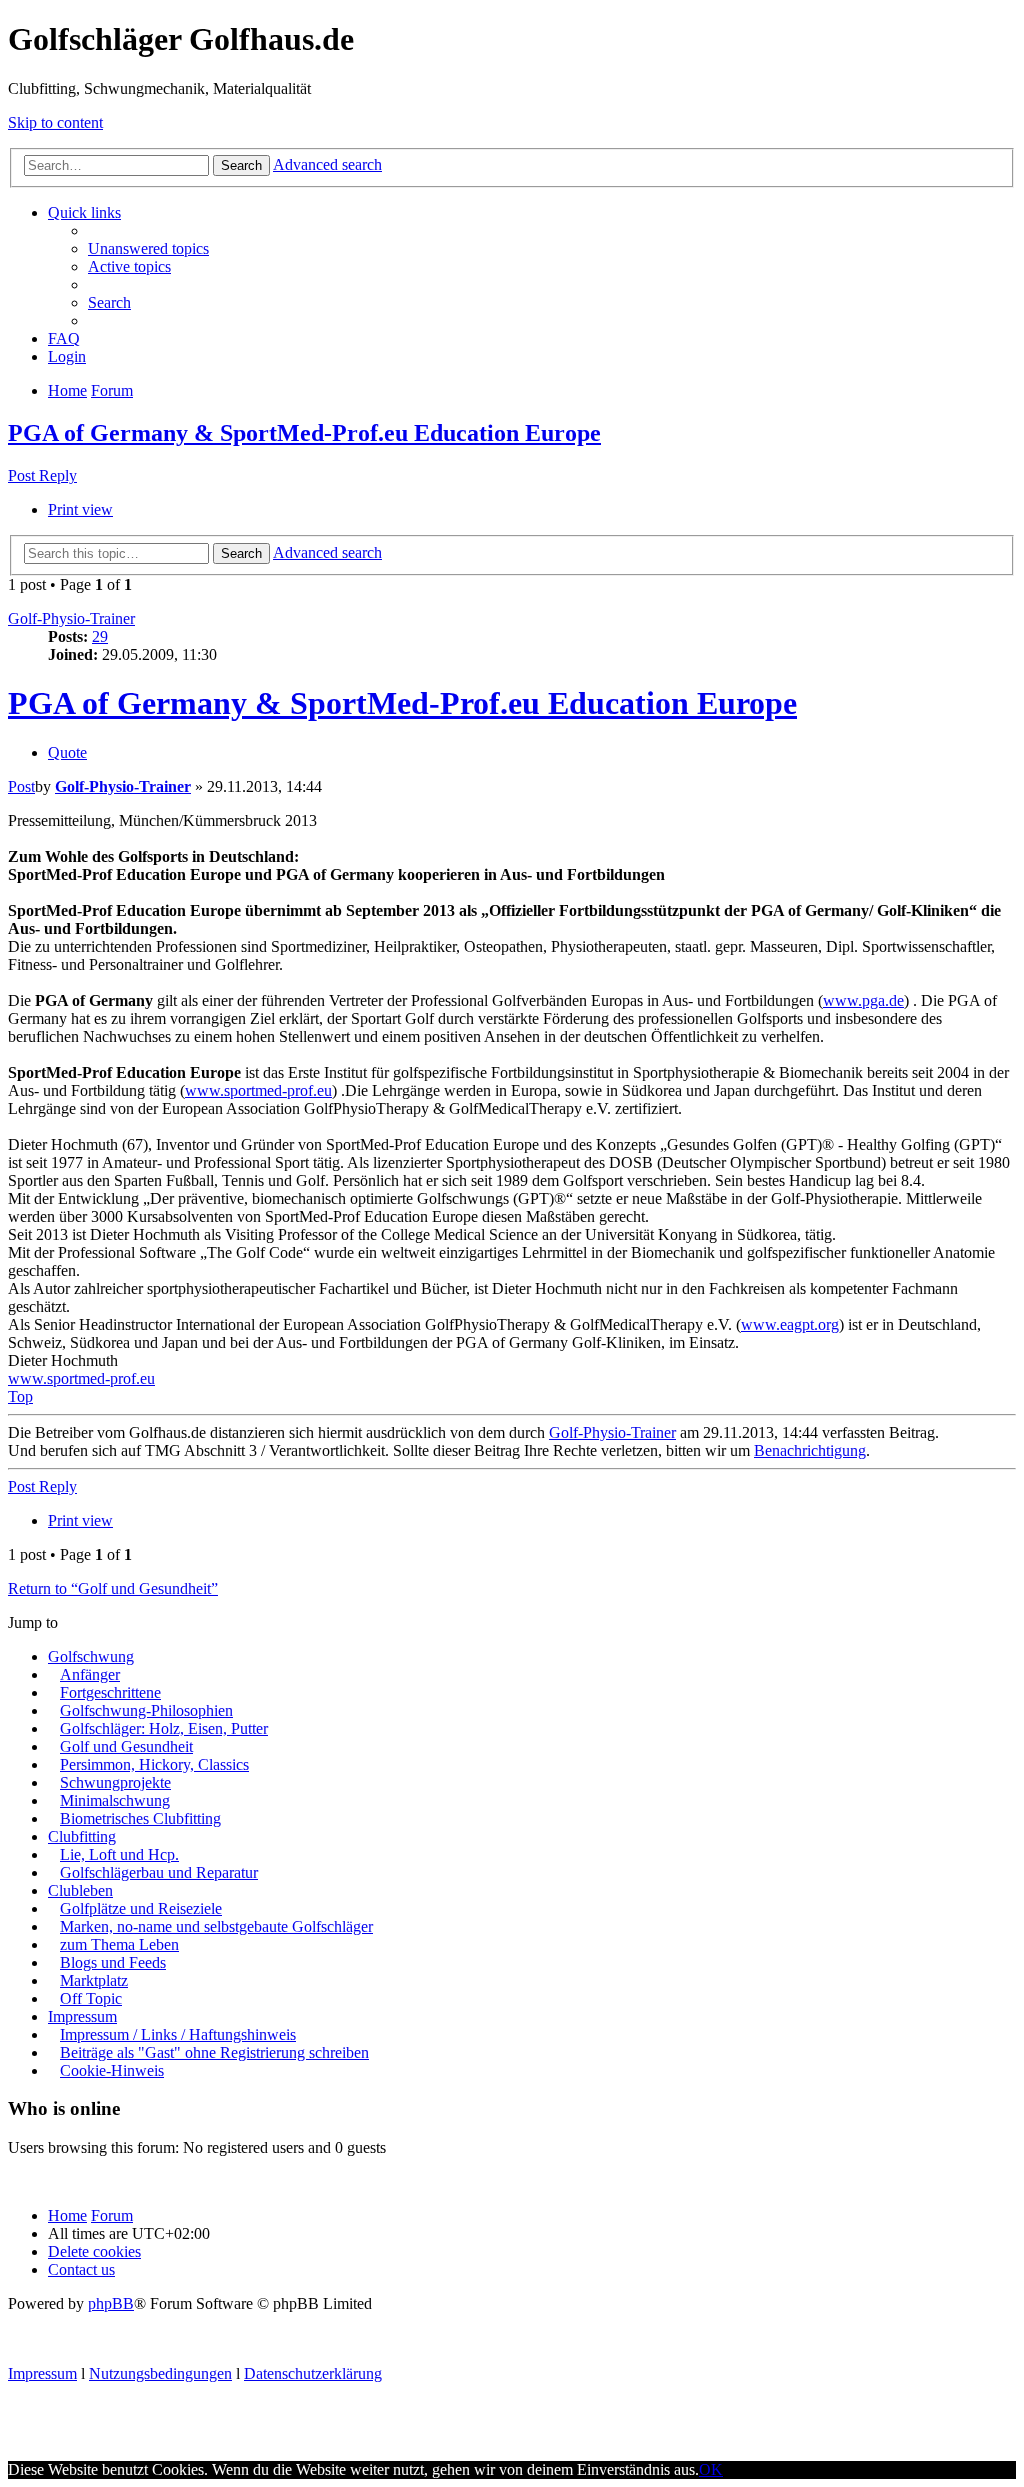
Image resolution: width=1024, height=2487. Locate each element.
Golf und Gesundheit (126, 1746)
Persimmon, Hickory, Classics (154, 1764)
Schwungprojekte (115, 1782)
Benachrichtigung (810, 1450)
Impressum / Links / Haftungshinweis (178, 2034)
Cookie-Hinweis (112, 2070)
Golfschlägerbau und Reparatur (159, 1872)
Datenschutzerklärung (313, 2373)
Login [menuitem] (67, 356)
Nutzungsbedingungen (160, 2373)
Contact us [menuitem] (81, 2269)
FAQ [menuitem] (64, 338)
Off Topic (91, 1998)
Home (67, 2215)
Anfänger (90, 1674)
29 (100, 636)
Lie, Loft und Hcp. (119, 1854)
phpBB (111, 2303)
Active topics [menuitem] (129, 266)
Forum (112, 2215)
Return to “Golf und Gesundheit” (113, 1588)
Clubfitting (82, 1836)
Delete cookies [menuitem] (94, 2251)
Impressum (82, 2016)
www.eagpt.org (790, 1324)
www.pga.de (863, 1000)
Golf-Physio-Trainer (71, 618)
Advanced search (327, 164)
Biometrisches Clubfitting (140, 1818)
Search (241, 165)
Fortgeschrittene (110, 1692)
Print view (80, 509)
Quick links (84, 212)
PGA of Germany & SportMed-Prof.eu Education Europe (304, 433)
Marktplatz (94, 1980)
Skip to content (55, 122)
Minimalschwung (115, 1800)
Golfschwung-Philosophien (146, 1710)
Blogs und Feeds (113, 1962)
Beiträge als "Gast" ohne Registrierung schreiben (214, 2052)
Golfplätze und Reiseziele (141, 1908)
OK (711, 2469)
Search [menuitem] (109, 302)
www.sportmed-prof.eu (258, 1090)
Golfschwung (91, 1656)
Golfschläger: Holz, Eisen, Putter (164, 1728)
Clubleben (80, 1890)
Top (20, 1396)
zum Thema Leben (119, 1944)
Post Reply (42, 475)
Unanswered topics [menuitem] (148, 248)
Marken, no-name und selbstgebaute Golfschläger (216, 1926)
